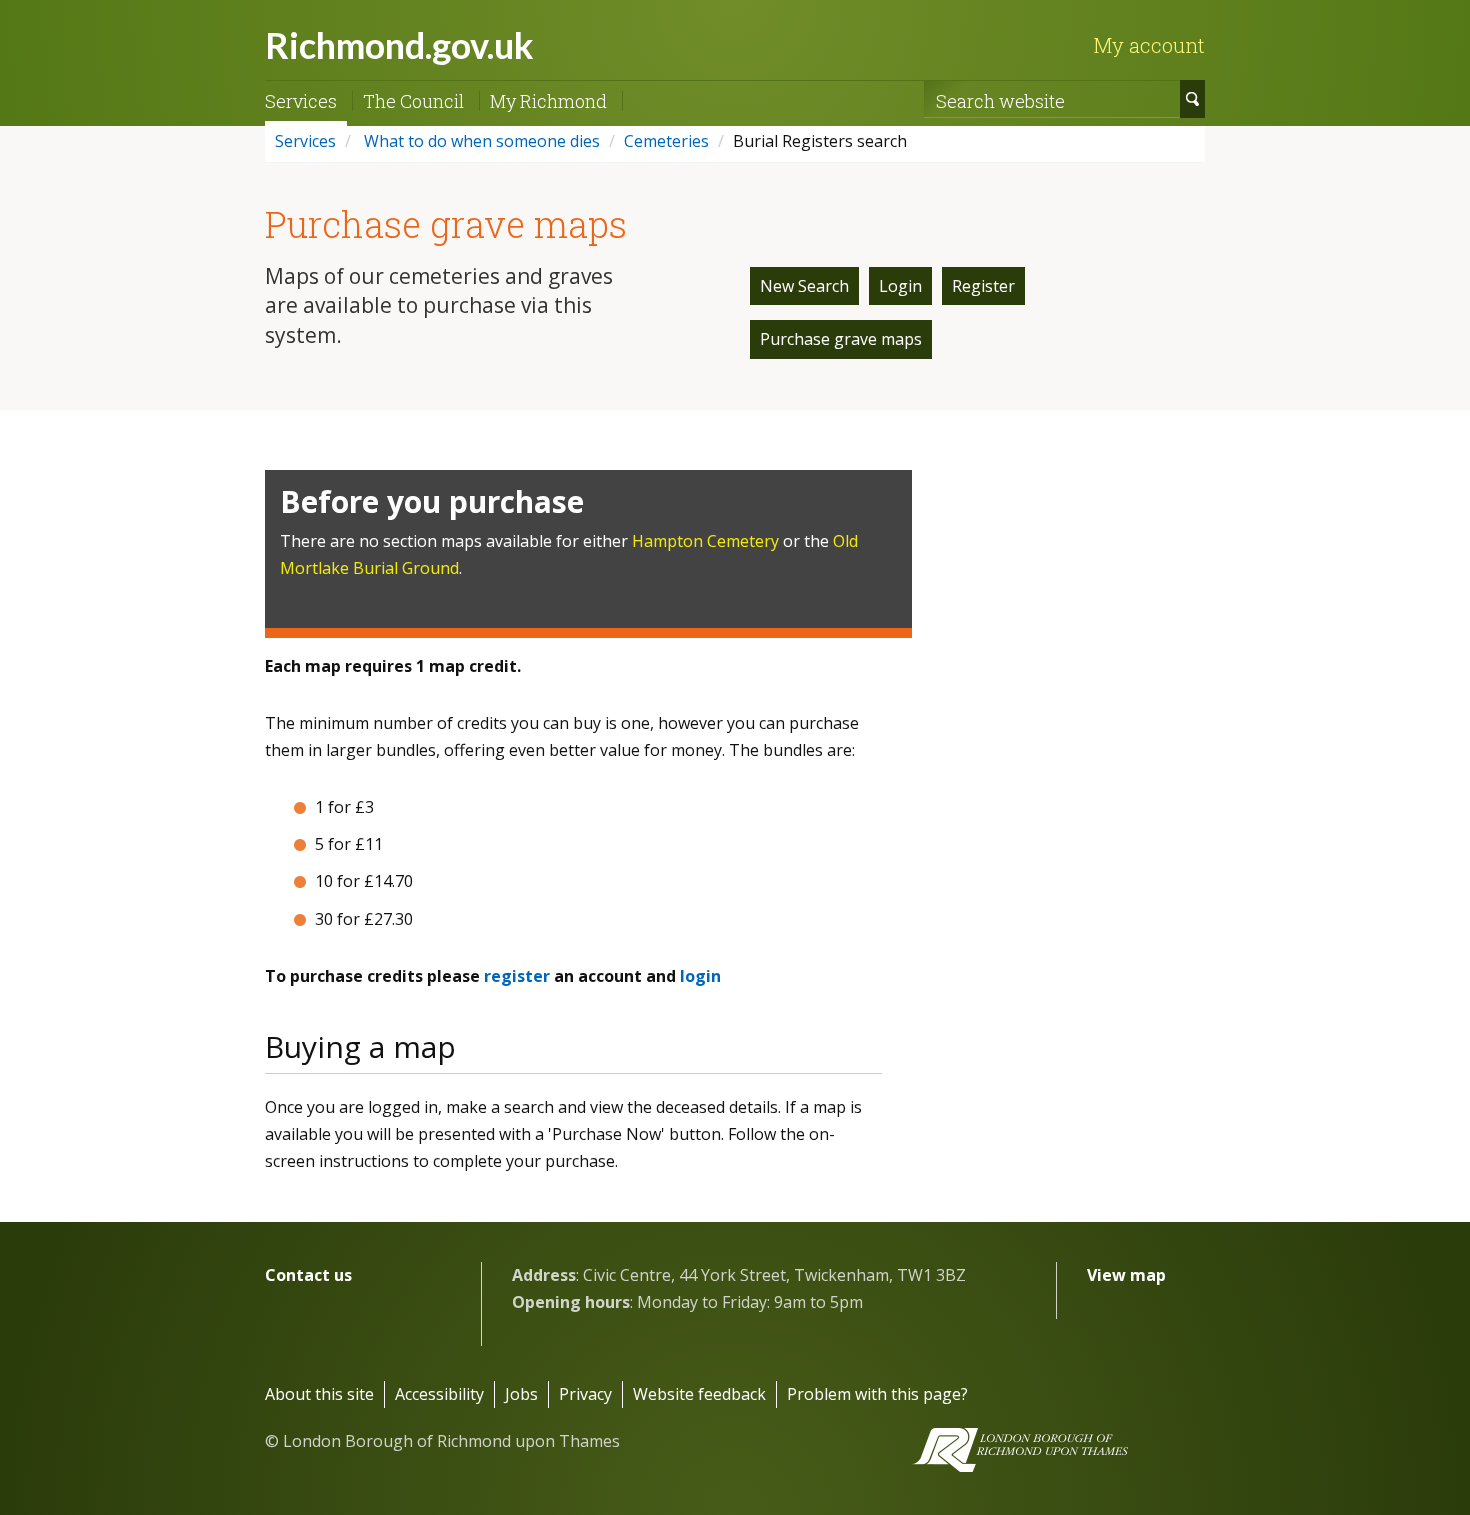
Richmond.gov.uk (399, 45)
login (700, 976)
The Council (413, 101)
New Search (804, 286)
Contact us (308, 1275)
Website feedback (699, 1394)
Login (900, 286)
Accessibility (439, 1394)
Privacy (585, 1394)
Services (301, 101)
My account (1149, 45)
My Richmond (548, 101)
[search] (1192, 99)
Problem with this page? (877, 1394)
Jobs (521, 1394)
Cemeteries (666, 141)
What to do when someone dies (480, 141)
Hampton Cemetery (705, 541)
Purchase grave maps (841, 339)
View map (1126, 1275)
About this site (319, 1394)
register (517, 976)
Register (983, 286)
